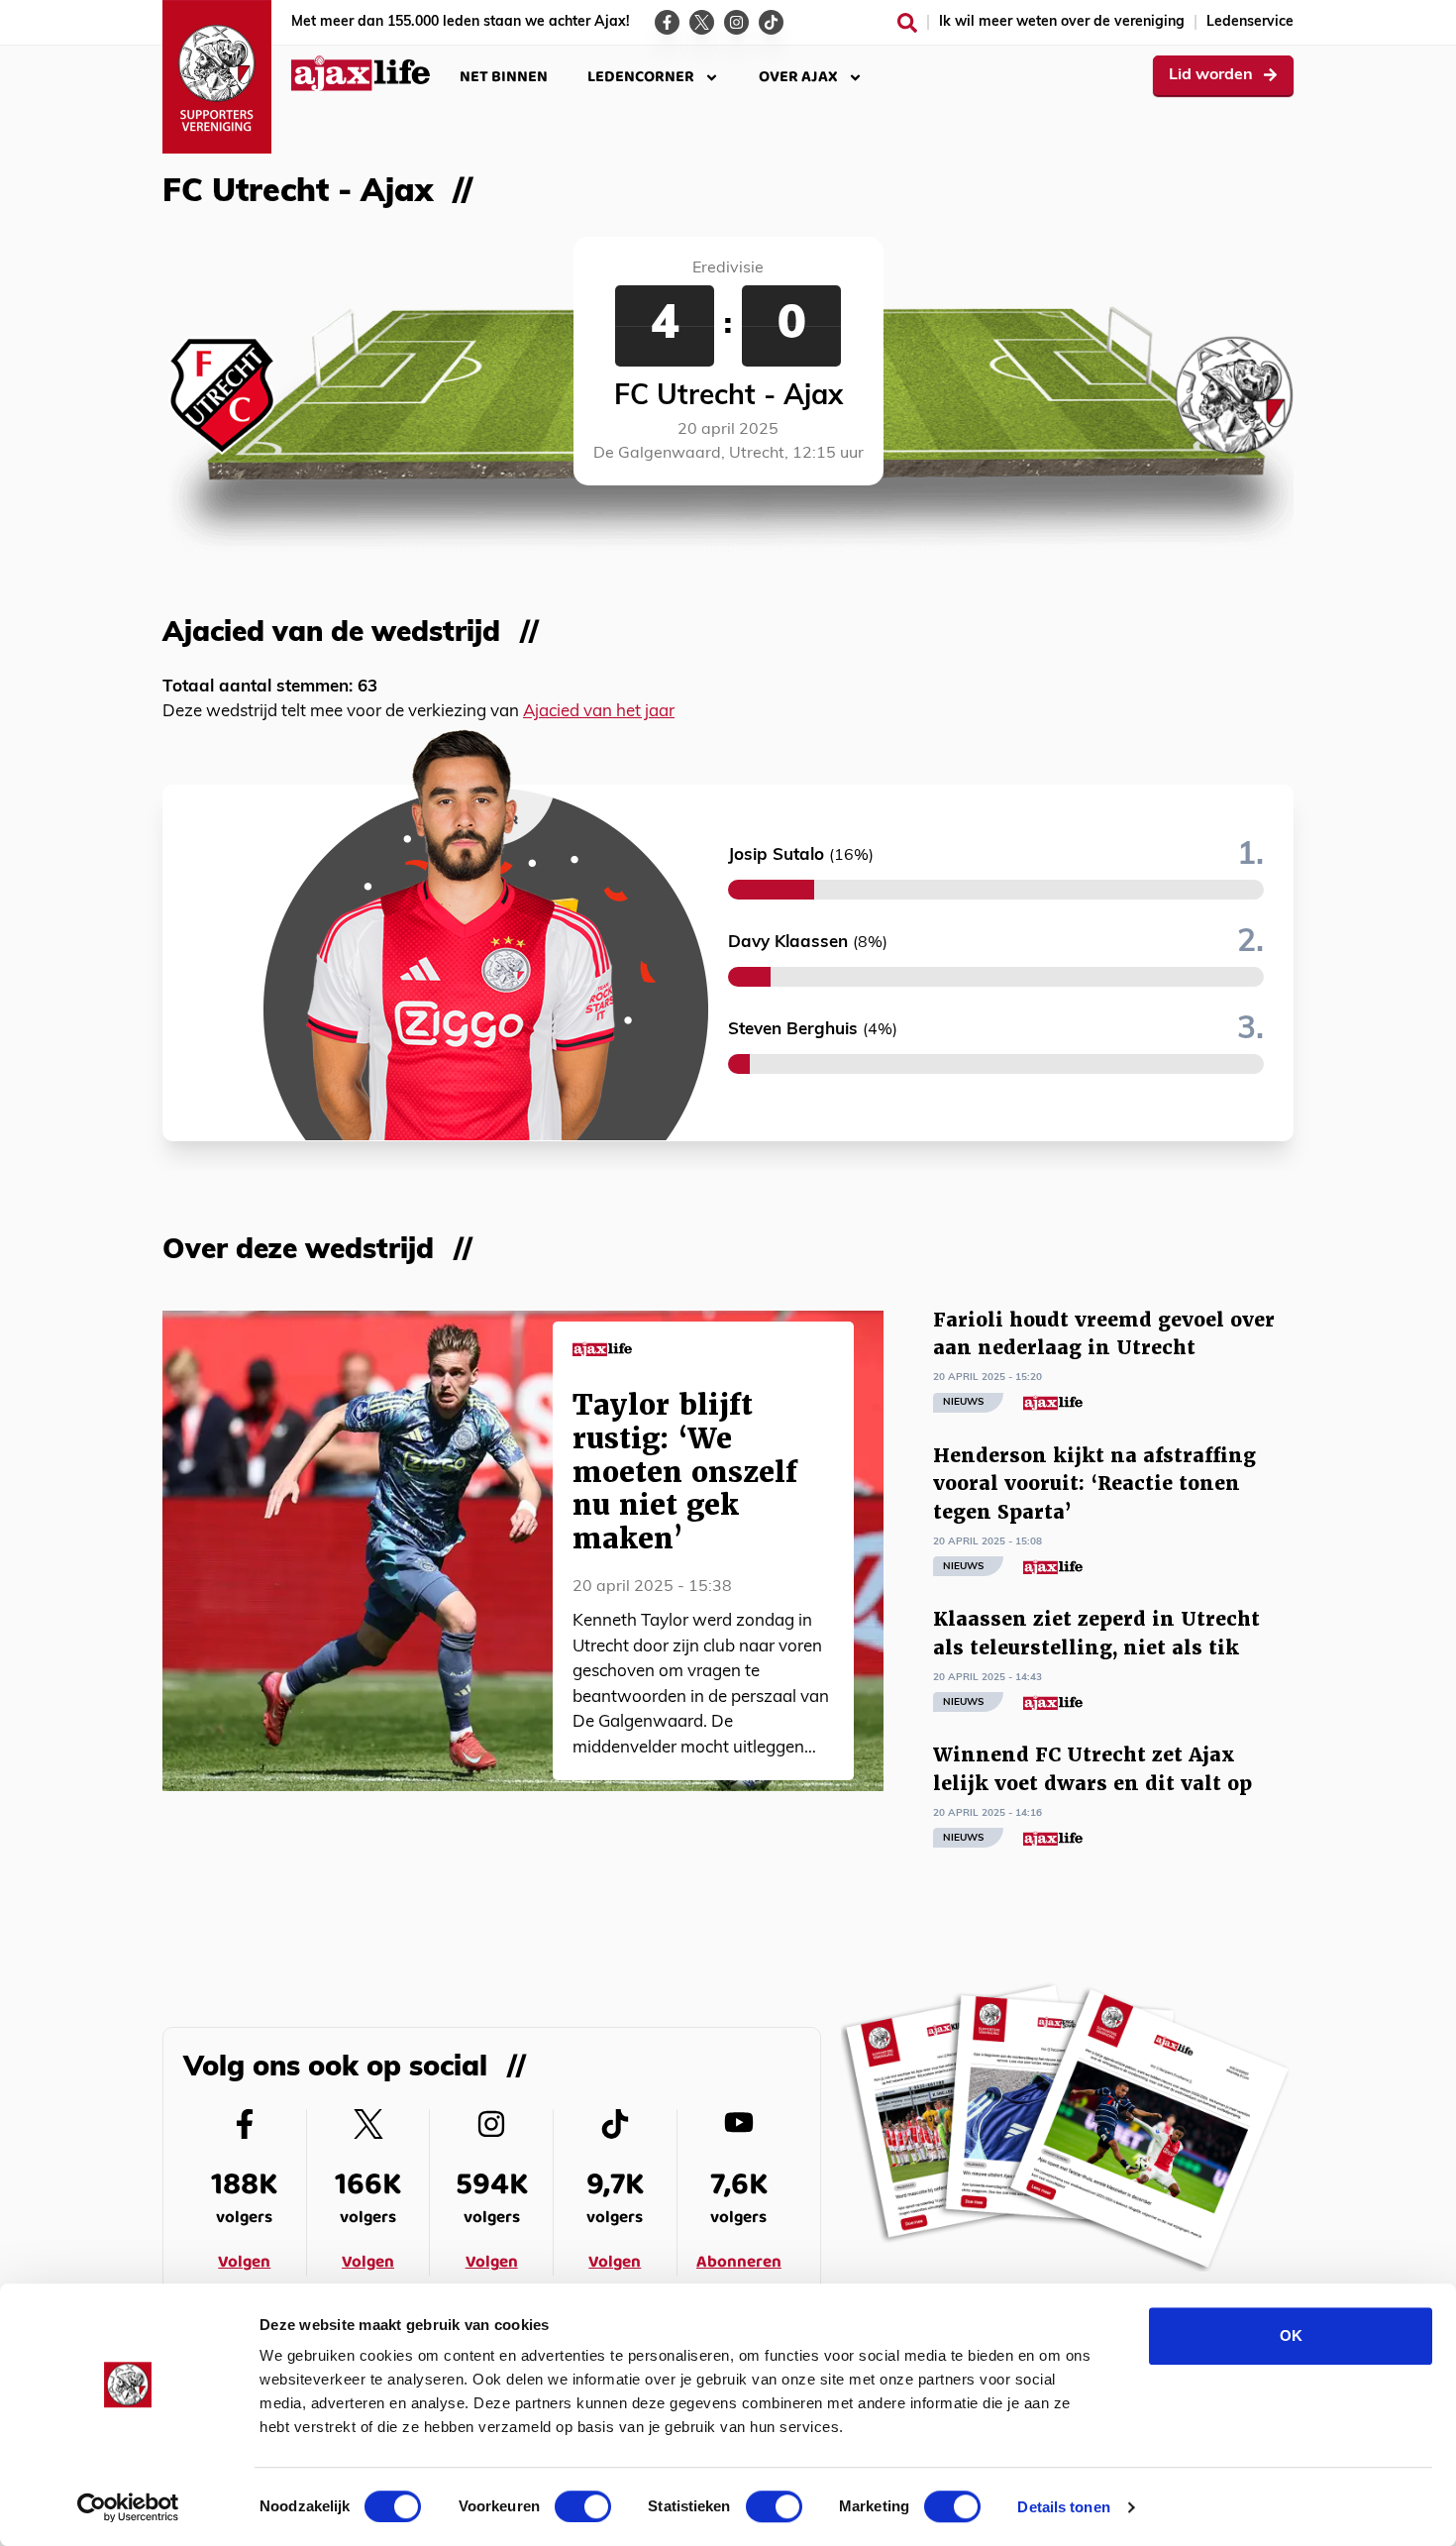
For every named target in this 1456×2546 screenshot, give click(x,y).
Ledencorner (641, 77)
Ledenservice (1250, 22)
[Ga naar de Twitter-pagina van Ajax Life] (702, 22)
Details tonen (1063, 2507)
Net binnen (504, 77)
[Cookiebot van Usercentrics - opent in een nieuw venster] (128, 2507)
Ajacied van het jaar (599, 712)
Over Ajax (798, 77)
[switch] (583, 2506)
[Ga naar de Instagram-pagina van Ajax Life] (736, 22)
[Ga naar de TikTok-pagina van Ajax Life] (771, 22)
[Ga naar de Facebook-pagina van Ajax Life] (667, 22)
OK (1291, 2335)
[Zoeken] (907, 23)
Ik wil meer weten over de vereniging (1062, 22)
